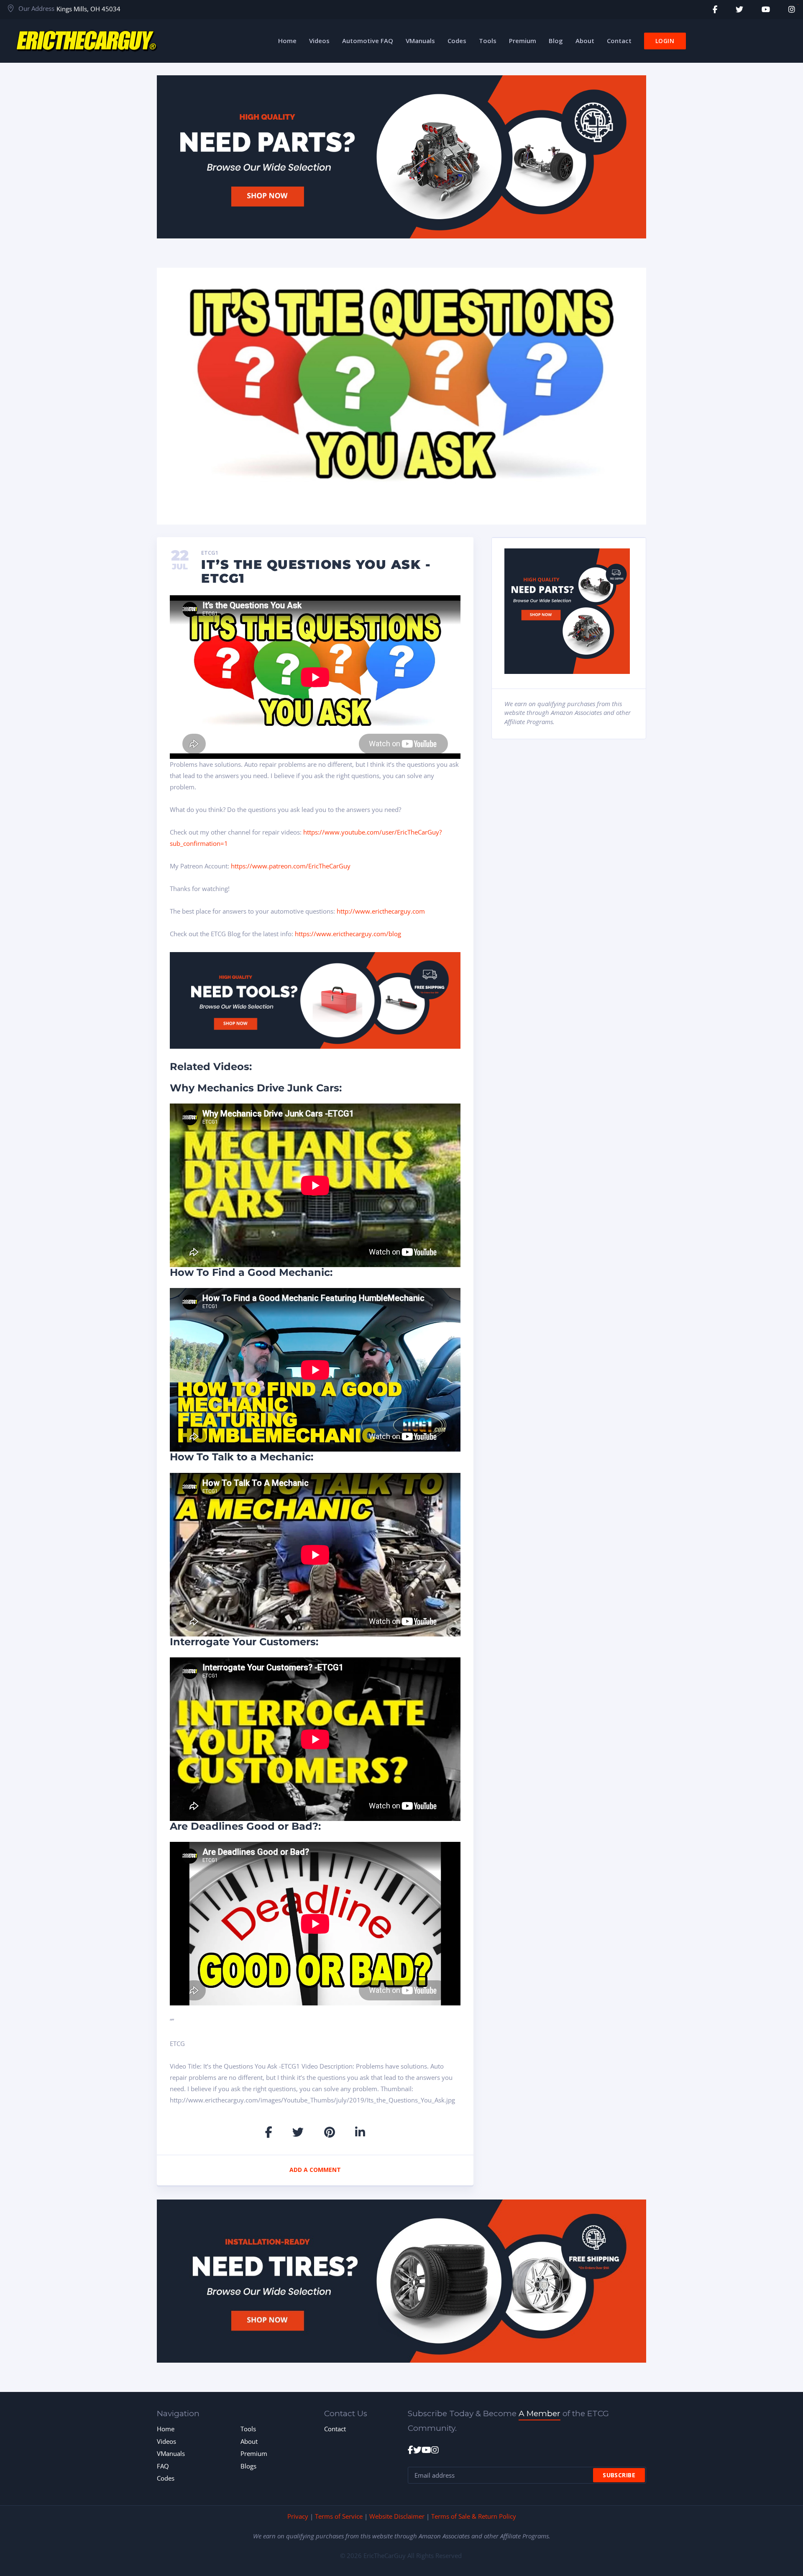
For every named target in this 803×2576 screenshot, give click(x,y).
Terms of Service (339, 2516)
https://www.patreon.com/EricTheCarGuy (291, 866)
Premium (254, 2453)
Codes (166, 2478)
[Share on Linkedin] (360, 2132)
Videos (166, 2441)
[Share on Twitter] (298, 2132)
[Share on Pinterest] (330, 2132)
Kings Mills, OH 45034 (88, 9)
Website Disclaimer (397, 2516)
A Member (540, 2413)
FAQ (163, 2466)
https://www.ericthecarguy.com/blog (348, 934)
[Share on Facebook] (269, 2132)
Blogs (248, 2466)
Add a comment (315, 2170)
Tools (248, 2429)
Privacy (298, 2516)
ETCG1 (210, 553)
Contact (335, 2429)
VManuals (171, 2453)
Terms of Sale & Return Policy (474, 2516)
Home (166, 2429)
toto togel (798, 4)
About (249, 2441)
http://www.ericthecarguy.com (381, 911)
